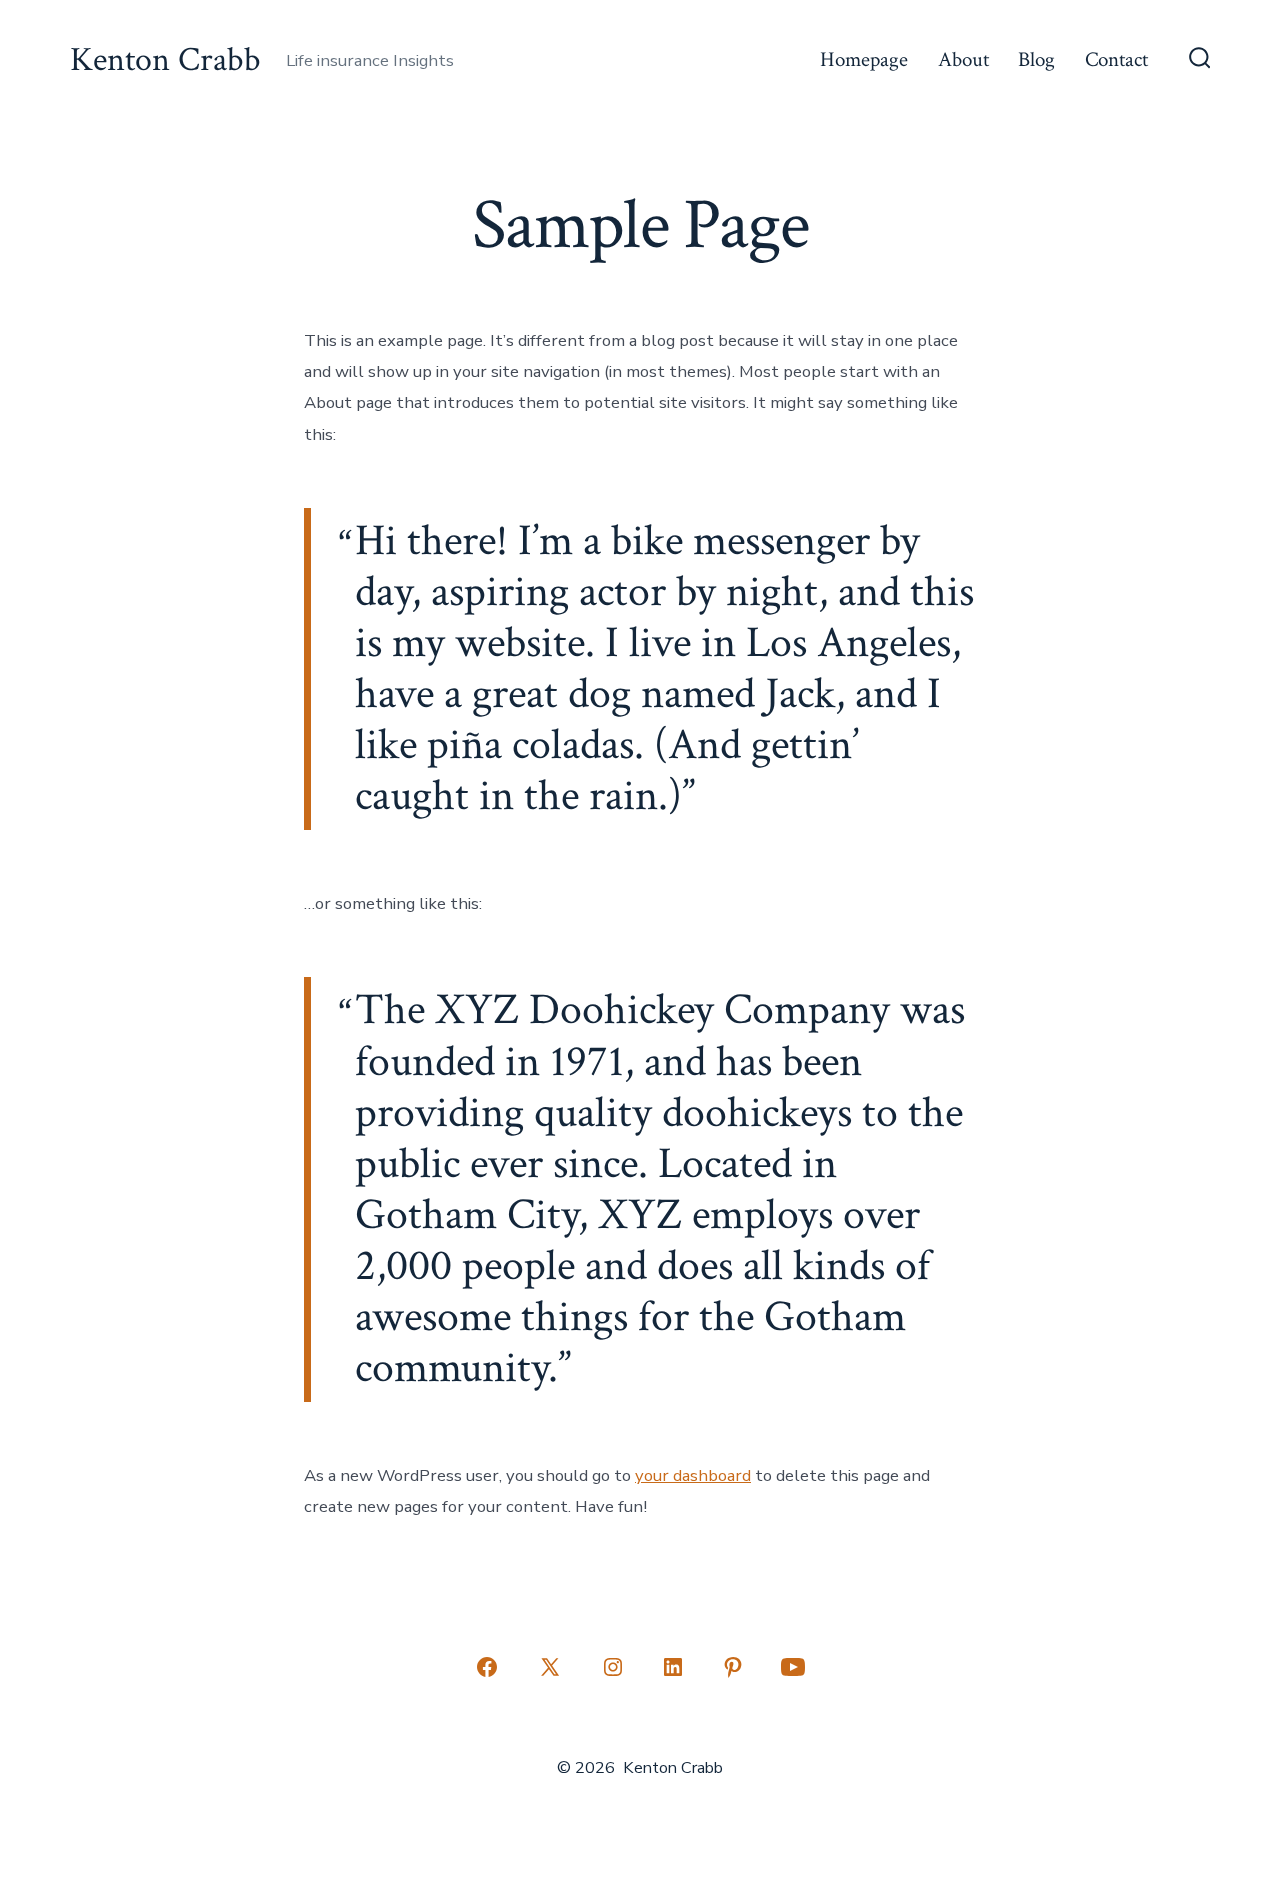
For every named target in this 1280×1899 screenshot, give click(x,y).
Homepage (864, 59)
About (963, 59)
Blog (1036, 59)
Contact (1116, 59)
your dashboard (693, 1475)
